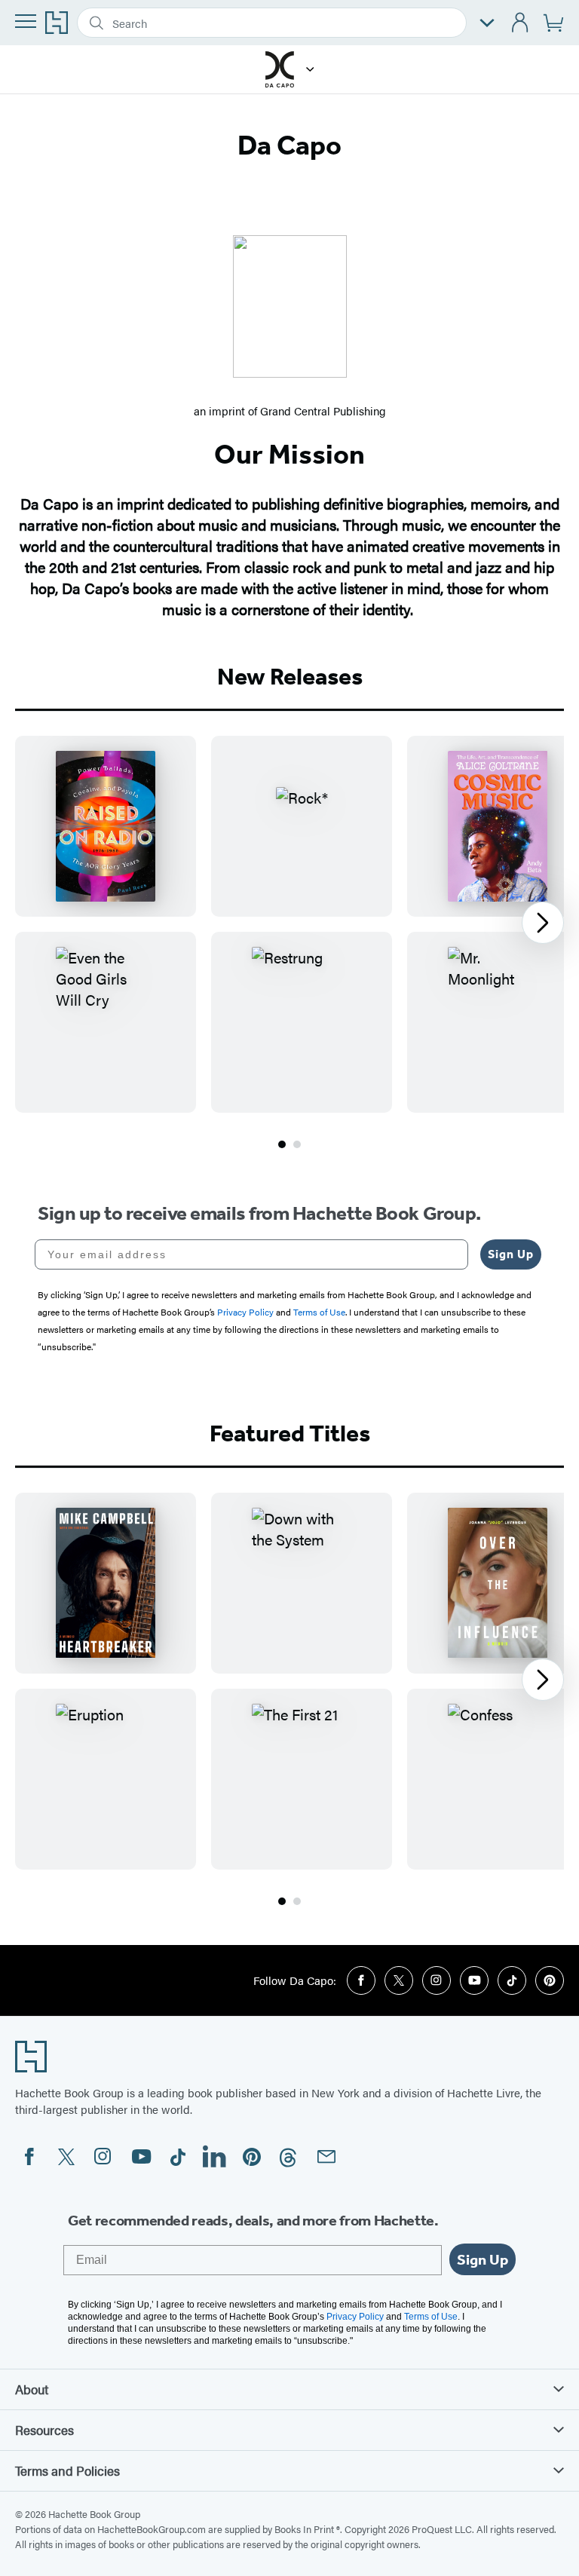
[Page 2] (297, 1144)
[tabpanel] (289, 944)
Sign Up (511, 1254)
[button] (310, 69)
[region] (289, 924)
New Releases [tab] (290, 676)
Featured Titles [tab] (290, 1433)
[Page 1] (282, 1144)
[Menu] (26, 21)
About (32, 2389)
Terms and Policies (67, 2470)
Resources (44, 2430)
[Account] (521, 23)
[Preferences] (487, 23)
